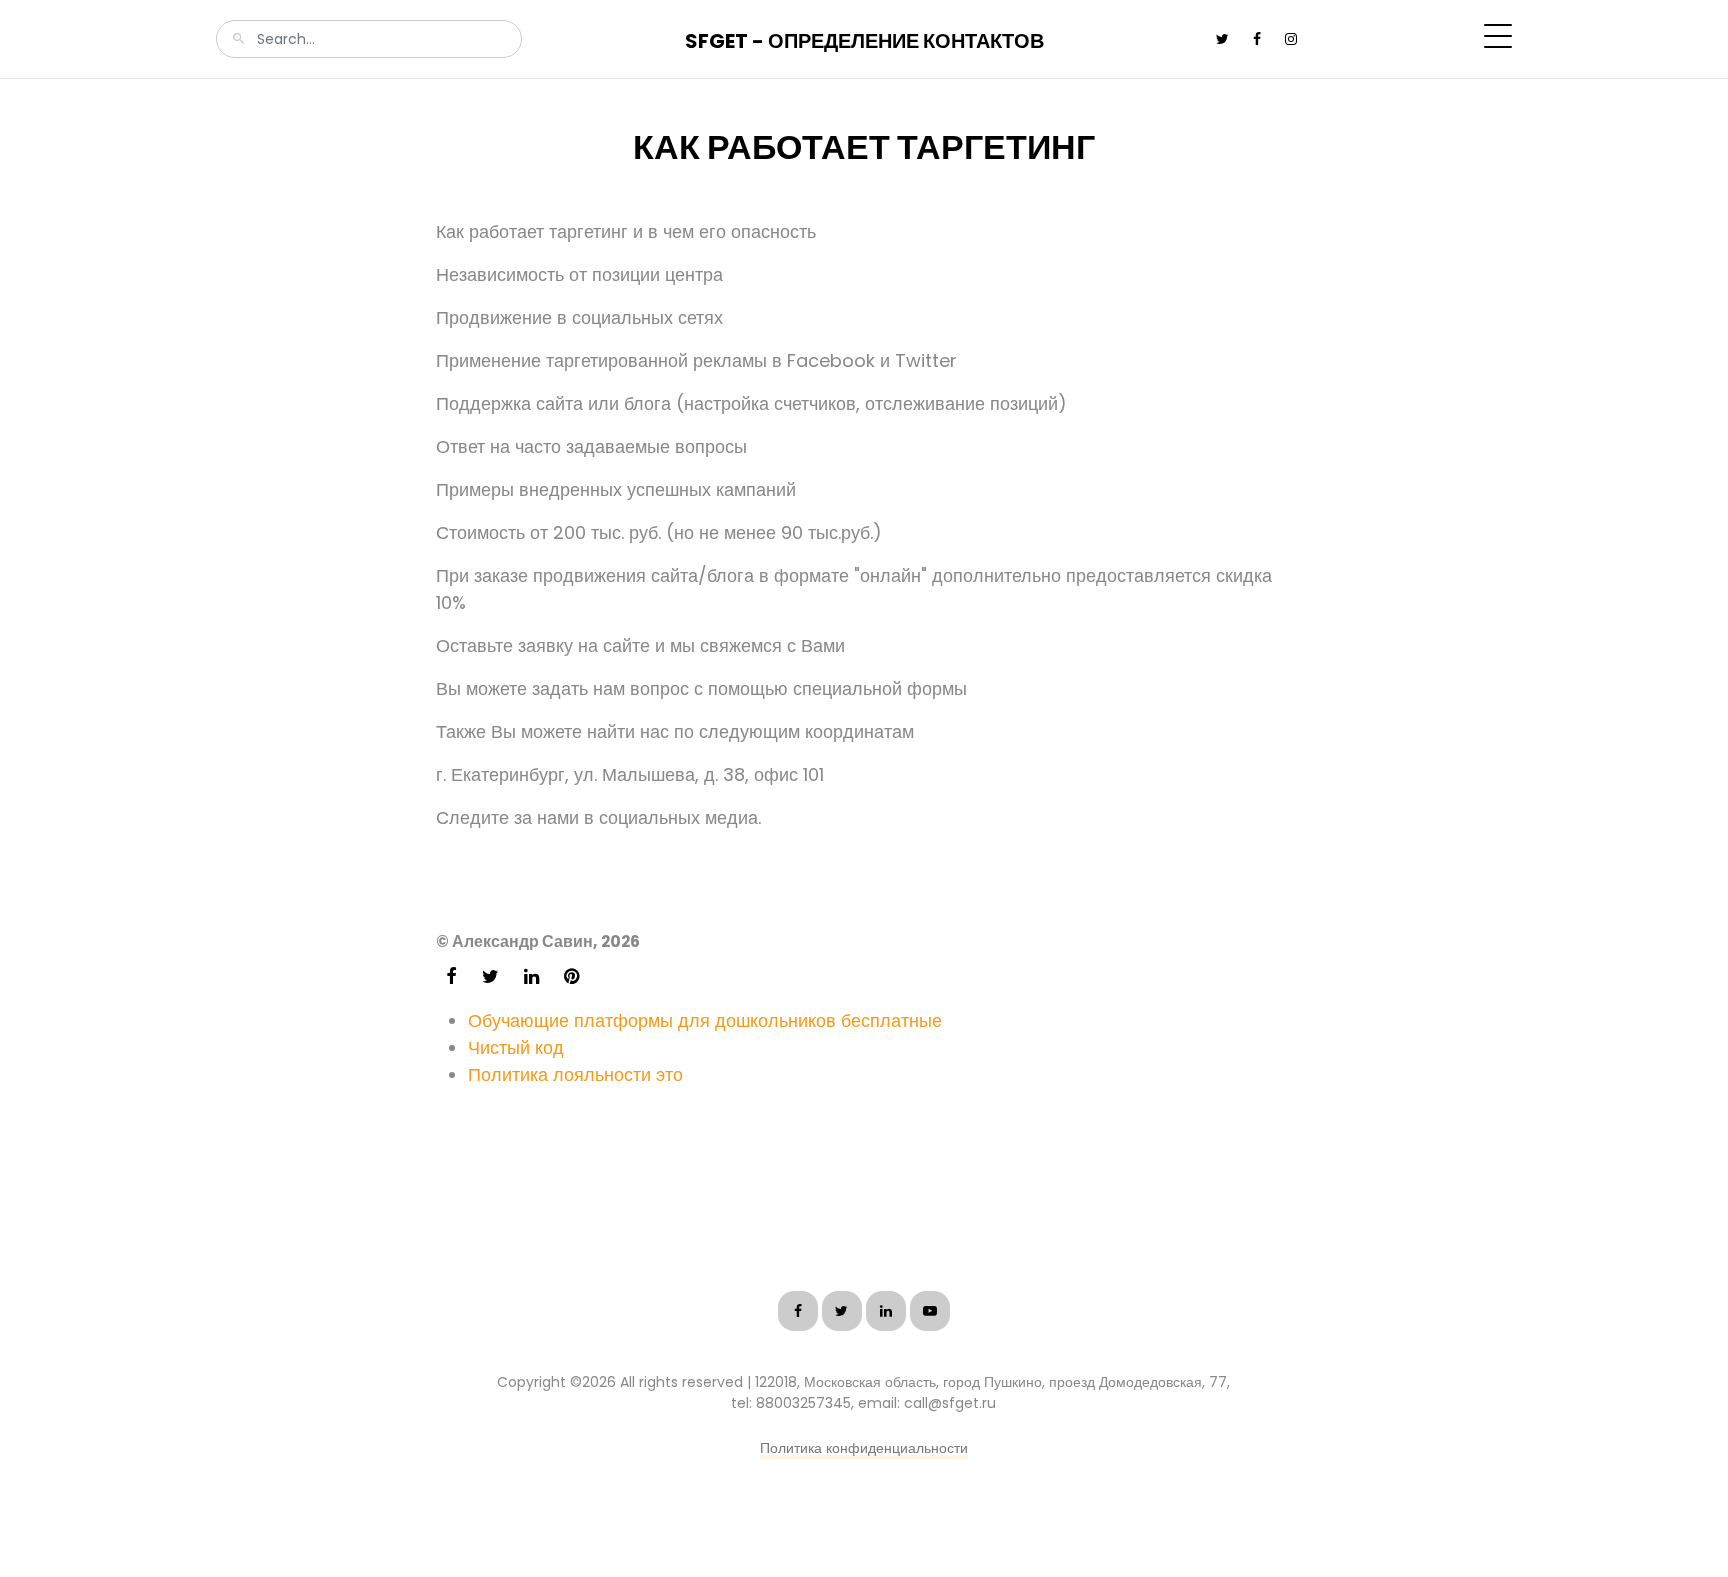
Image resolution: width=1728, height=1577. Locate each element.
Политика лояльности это (575, 1074)
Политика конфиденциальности (864, 1448)
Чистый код (516, 1047)
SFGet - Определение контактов (864, 41)
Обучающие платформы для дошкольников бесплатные (705, 1020)
